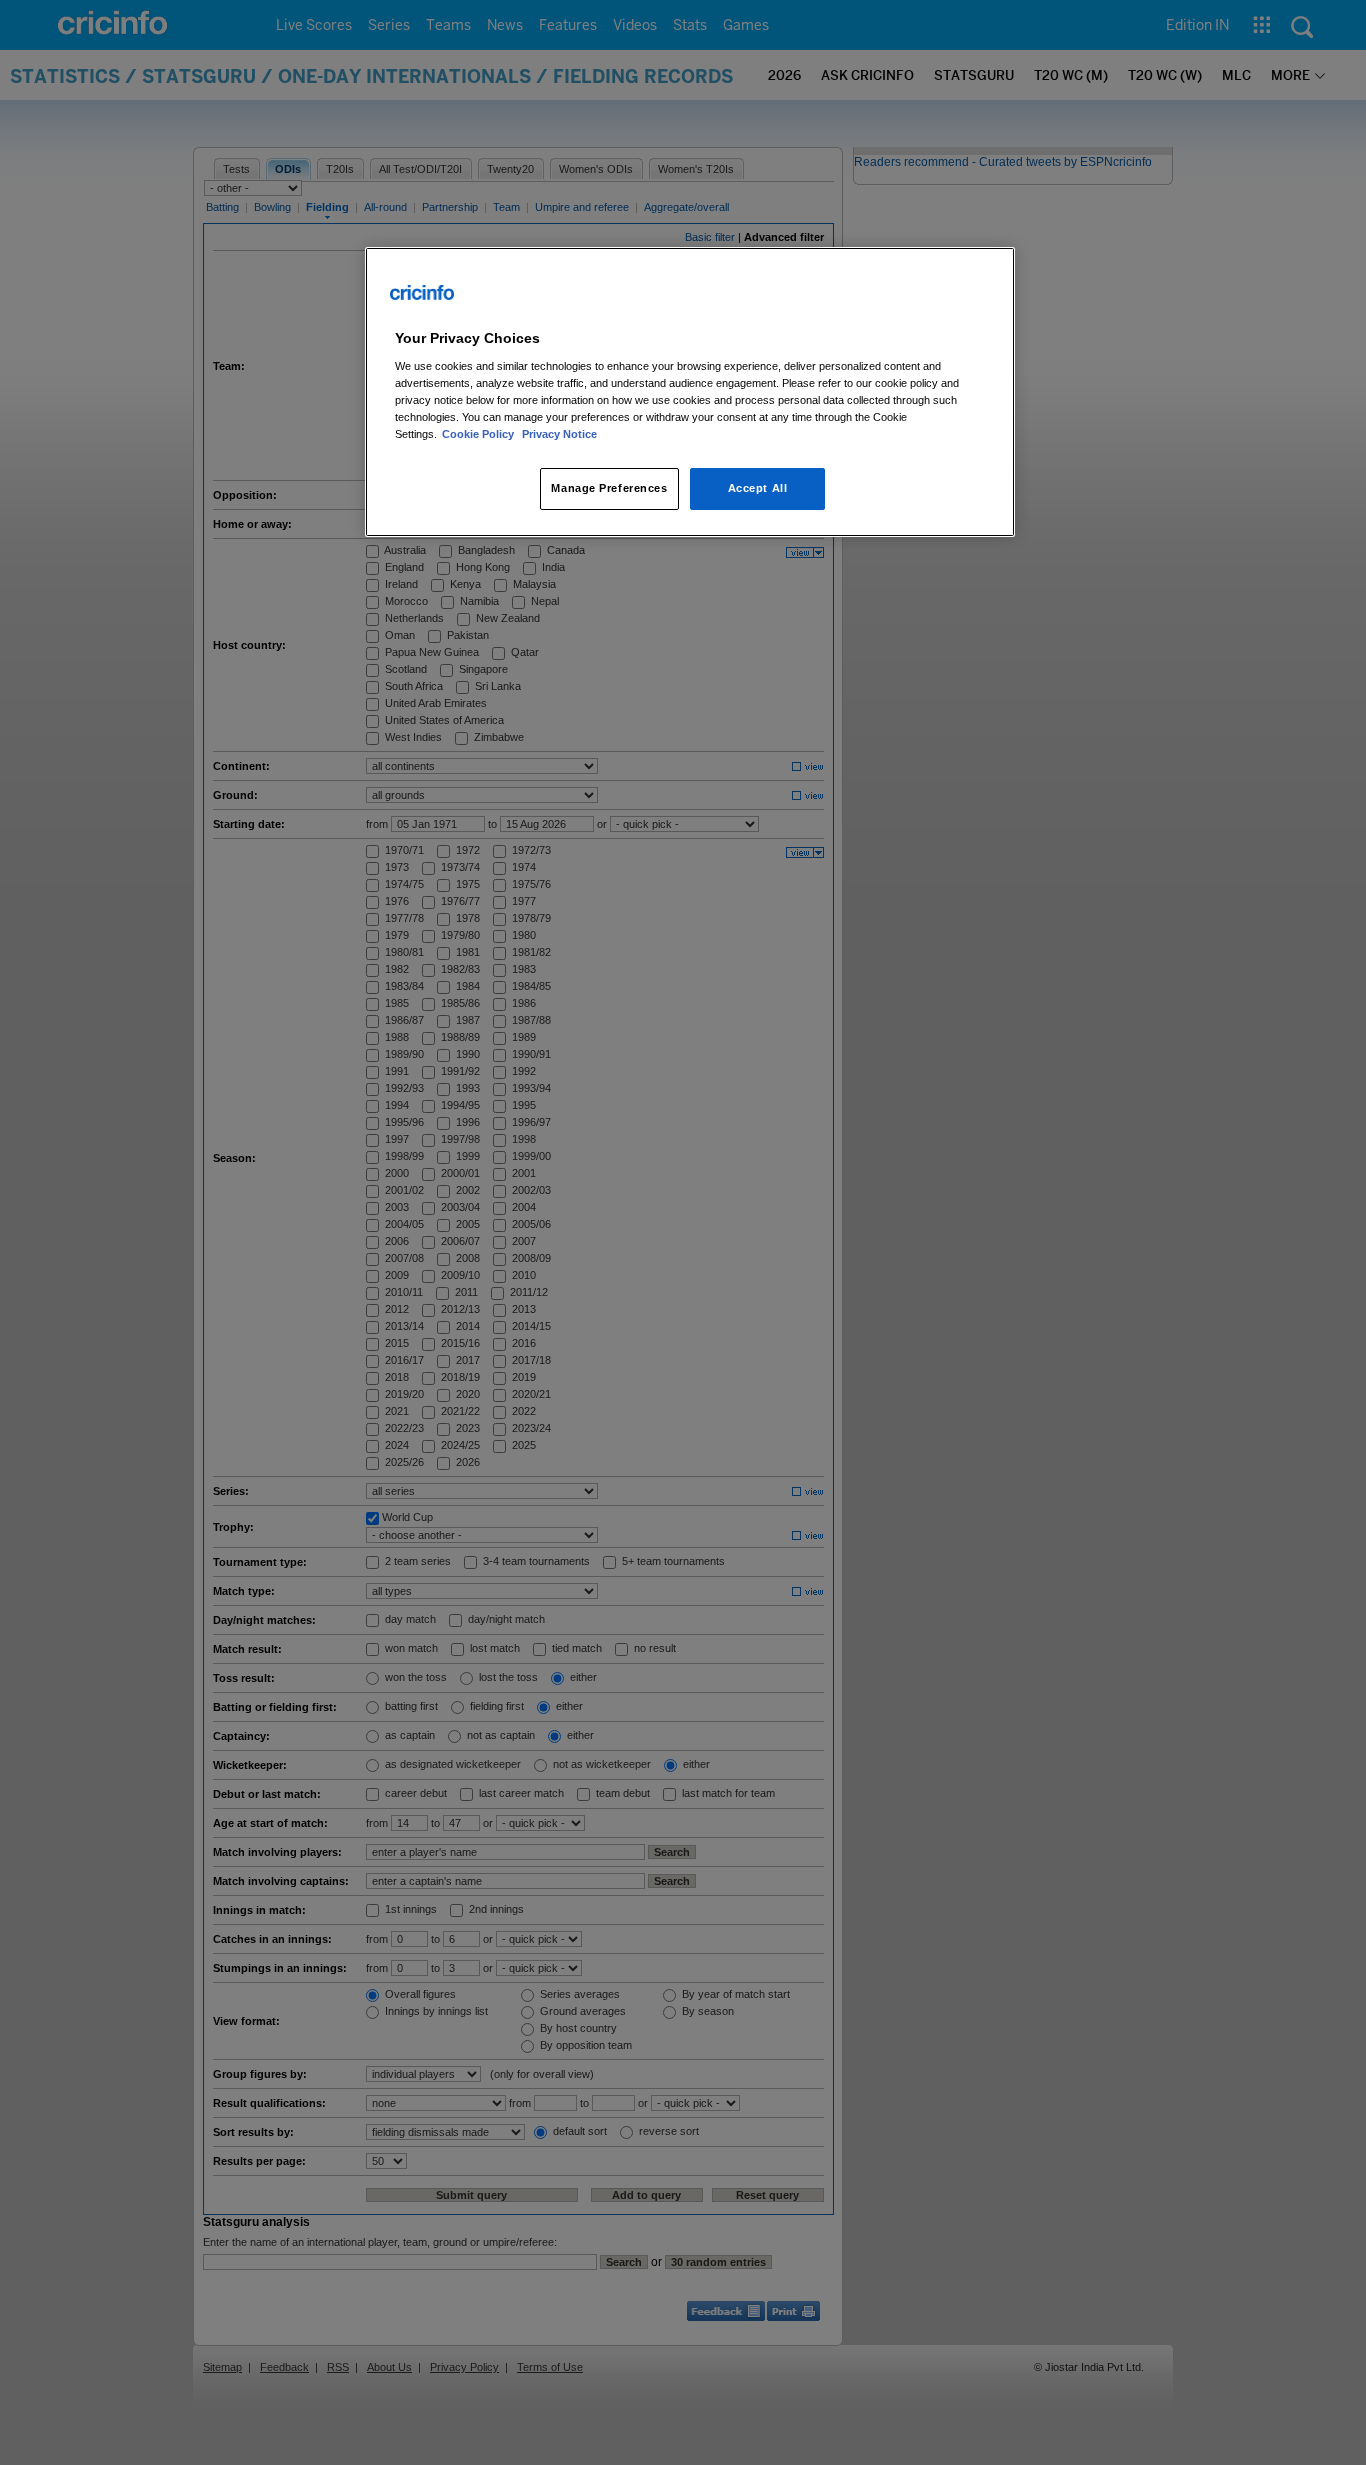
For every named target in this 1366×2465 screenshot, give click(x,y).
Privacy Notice (559, 434)
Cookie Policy (479, 434)
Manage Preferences (609, 488)
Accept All (758, 488)
